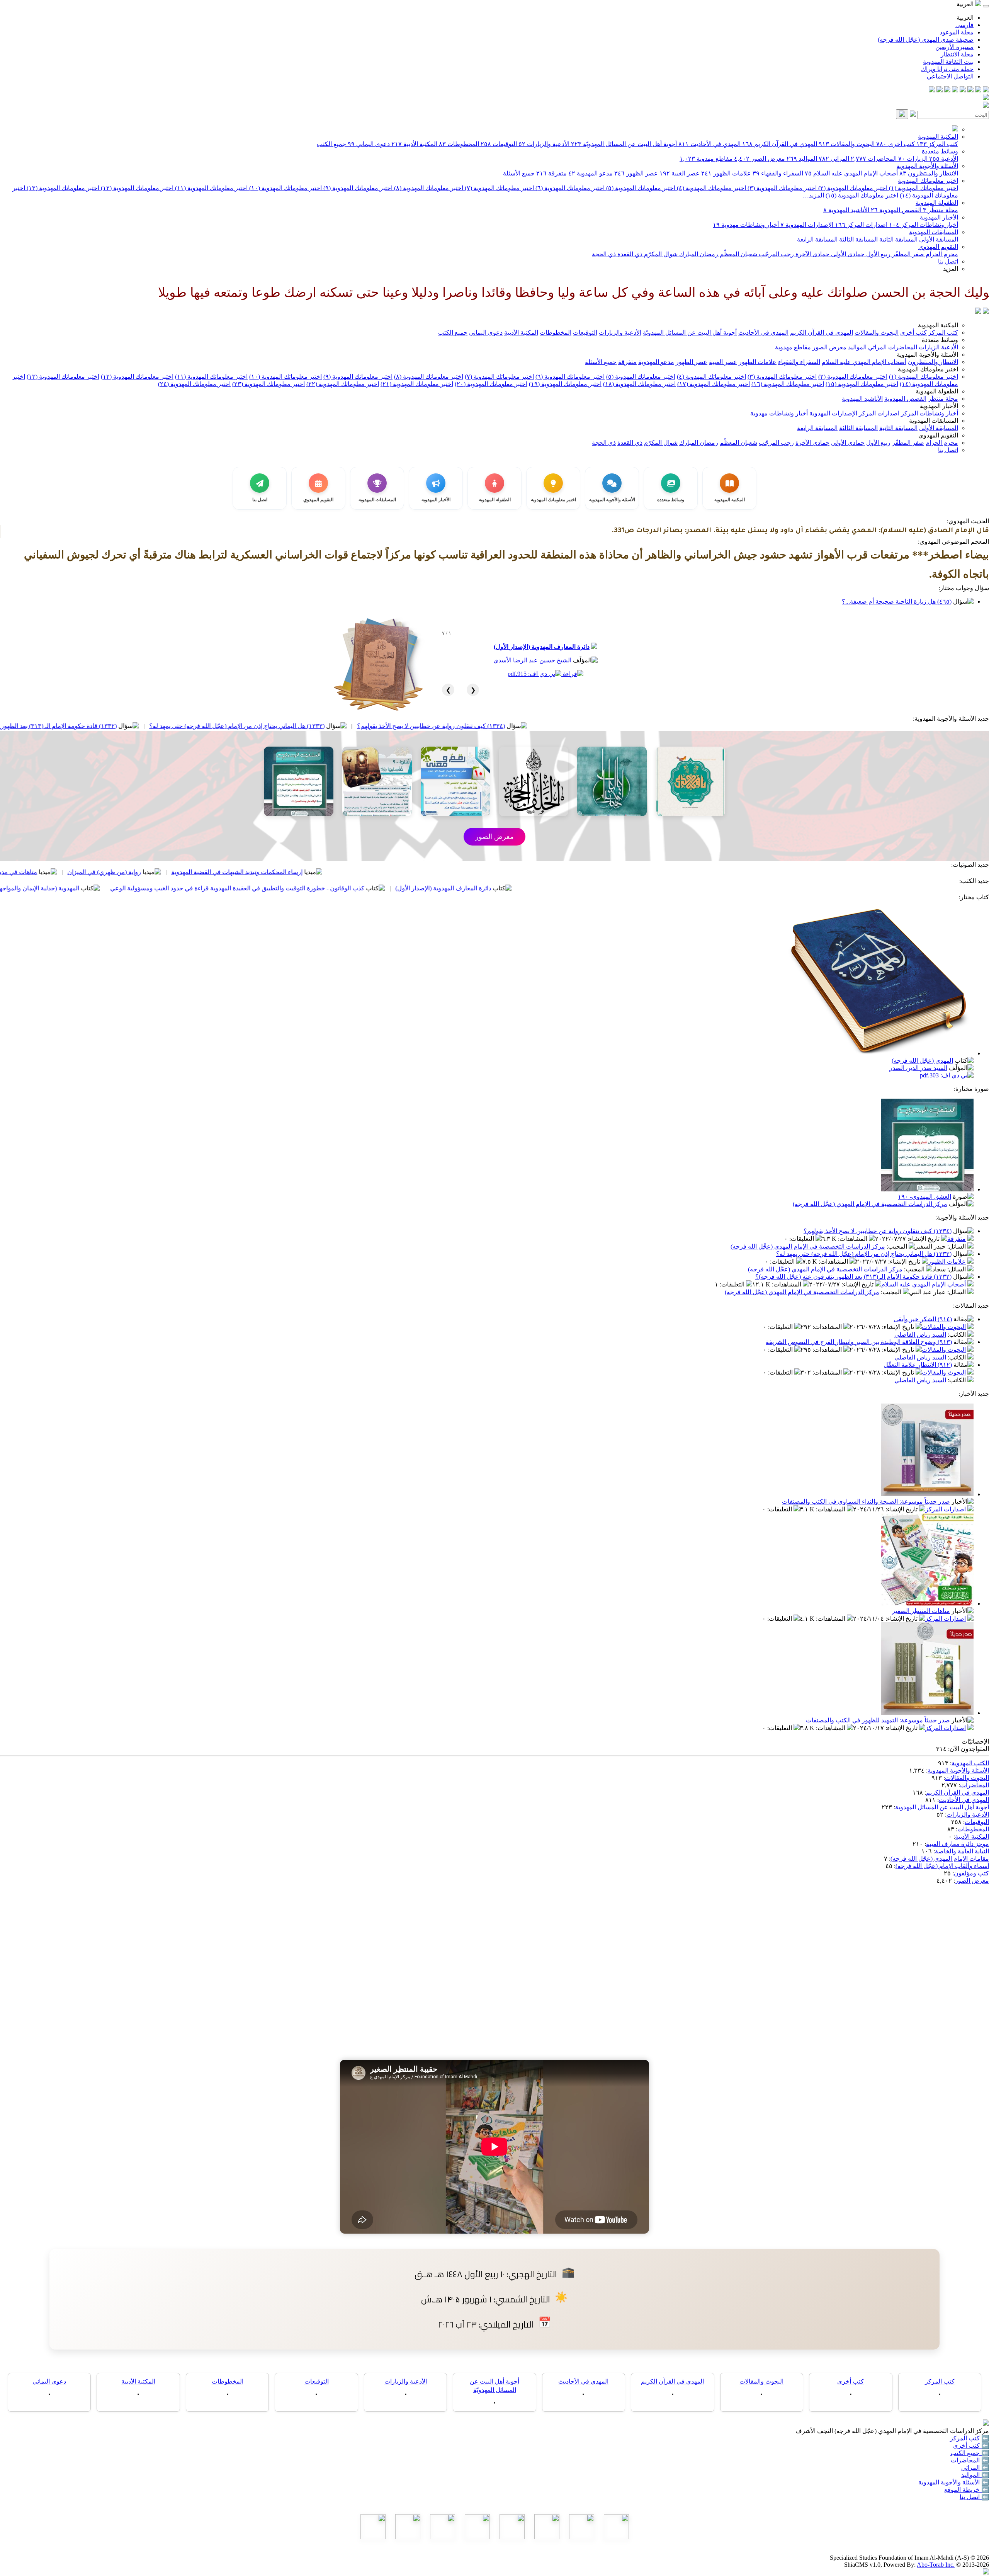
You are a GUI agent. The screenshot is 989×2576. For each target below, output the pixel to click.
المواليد (802, 159)
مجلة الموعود (957, 32)
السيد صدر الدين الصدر (918, 1068)
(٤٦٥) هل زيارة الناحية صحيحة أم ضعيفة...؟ (897, 601)
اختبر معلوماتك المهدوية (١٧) (714, 384)
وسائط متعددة (940, 151)
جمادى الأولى (847, 254)
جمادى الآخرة (812, 254)
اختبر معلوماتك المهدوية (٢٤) (194, 384)
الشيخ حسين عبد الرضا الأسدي (532, 660)
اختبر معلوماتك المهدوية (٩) (357, 188)
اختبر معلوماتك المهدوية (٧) (499, 188)
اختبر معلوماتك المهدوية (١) (923, 188)
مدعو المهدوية (591, 173)
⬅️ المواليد (975, 2475)
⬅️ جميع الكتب (970, 2453)
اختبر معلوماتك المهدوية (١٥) (861, 195)
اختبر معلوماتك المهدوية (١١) (211, 188)
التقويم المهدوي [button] (938, 435)
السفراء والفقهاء (778, 173)
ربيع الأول (878, 254)
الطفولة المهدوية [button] (937, 391)
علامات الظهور (726, 173)
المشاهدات (853, 1239)
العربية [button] (966, 4)
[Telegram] (978, 90)
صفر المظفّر (907, 254)
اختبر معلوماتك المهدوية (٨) (428, 188)
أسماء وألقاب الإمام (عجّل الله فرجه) (942, 1866)
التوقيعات (499, 144)
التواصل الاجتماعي (950, 76)
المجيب (898, 1246)
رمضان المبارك (698, 254)
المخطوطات (459, 144)
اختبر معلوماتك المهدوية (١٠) (285, 188)
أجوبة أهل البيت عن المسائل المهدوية (942, 1807)
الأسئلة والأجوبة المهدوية (927, 166)
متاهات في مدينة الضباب (203, 872)
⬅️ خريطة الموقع (967, 2490)
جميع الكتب (331, 144)
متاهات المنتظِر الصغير (921, 1611)
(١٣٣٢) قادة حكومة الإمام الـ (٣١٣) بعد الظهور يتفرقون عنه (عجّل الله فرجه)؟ (216, 726)
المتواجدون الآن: (969, 1749)
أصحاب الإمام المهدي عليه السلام (851, 173)
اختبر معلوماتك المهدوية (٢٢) (343, 384)
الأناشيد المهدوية (846, 210)
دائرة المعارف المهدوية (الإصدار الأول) (542, 647)
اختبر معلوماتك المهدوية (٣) (781, 188)
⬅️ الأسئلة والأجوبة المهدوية (954, 2482)
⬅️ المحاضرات (970, 2460)
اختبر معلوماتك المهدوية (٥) (640, 188)
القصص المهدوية (896, 210)
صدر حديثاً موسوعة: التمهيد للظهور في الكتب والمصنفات (878, 1720)
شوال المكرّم (660, 254)
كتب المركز (937, 144)
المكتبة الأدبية (414, 144)
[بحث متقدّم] (913, 115)
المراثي (834, 159)
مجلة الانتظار (957, 54)
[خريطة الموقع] (932, 90)
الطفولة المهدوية (937, 203)
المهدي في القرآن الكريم (780, 144)
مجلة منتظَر (941, 210)
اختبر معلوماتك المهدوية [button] (928, 369)
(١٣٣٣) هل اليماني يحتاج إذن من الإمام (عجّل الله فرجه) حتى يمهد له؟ (435, 726)
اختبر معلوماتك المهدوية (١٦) (788, 384)
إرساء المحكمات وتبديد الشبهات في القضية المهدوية (435, 872)
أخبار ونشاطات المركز (924, 225)
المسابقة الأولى (938, 239)
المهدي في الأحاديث (709, 144)
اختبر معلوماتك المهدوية (928, 181)
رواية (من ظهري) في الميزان (302, 872)
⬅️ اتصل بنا (974, 2497)
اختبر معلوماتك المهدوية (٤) (711, 188)
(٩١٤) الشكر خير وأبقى (923, 1319)
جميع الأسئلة (519, 173)
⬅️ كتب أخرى (971, 2446)
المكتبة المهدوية (938, 137)
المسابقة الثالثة (858, 239)
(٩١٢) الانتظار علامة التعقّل (918, 1365)
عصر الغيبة (680, 173)
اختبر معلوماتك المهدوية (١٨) (639, 384)
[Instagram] (963, 90)
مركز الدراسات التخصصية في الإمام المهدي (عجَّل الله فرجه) (870, 1204)
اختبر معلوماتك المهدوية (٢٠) (491, 384)
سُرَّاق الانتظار (54, 888)
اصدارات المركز (861, 225)
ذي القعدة (629, 254)
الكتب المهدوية (970, 1763)
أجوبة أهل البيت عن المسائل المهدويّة (624, 144)
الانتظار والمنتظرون (929, 173)
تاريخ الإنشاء (924, 1239)
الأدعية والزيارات (544, 144)
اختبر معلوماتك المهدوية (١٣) (62, 188)
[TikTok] (940, 90)
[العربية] (978, 312)
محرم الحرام (941, 254)
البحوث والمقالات (847, 144)
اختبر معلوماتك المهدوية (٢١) (417, 384)
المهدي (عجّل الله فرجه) (922, 1061)
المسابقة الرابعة (817, 239)
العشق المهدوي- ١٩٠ (924, 1197)
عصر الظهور (636, 173)
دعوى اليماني (369, 144)
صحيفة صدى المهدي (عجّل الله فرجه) (926, 40)
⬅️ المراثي (975, 2468)
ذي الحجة (604, 254)
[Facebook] (986, 90)
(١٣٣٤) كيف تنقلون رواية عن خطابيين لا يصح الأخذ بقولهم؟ (629, 726)
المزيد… (813, 195)
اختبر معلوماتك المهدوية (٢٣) (268, 384)
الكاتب (958, 1335)
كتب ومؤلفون (971, 1873)
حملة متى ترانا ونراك (947, 69)
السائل (957, 1246)
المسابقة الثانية (898, 239)
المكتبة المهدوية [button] (938, 325)
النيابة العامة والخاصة (962, 1851)
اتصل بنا (948, 261)
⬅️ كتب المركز (969, 2438)
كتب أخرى (896, 144)
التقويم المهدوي (938, 247)
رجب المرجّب (776, 254)
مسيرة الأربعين (954, 47)
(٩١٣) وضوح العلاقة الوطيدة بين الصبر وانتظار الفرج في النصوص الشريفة (859, 1342)
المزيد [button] (951, 269)
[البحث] (902, 114)
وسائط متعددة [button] (940, 340)
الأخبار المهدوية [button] (939, 406)
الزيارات (913, 159)
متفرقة (551, 173)
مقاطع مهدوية (706, 159)
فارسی (964, 25)
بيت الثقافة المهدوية (948, 62)
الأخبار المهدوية (939, 217)
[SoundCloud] (947, 90)
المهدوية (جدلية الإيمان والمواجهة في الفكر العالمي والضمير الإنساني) (190, 888)
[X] (970, 90)
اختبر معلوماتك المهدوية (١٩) (565, 384)
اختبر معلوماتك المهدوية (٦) (569, 188)
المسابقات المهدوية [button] (934, 421)
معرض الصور (760, 159)
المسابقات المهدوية (934, 232)
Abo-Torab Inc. (936, 2565)
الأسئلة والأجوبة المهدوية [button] (927, 355)
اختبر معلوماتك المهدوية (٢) (852, 188)
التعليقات (802, 1239)
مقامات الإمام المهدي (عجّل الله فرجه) (940, 1859)
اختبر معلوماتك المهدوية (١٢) (136, 188)
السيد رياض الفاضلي (920, 1335)
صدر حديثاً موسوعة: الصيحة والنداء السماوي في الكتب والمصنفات (866, 1502)
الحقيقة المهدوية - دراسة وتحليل (101, 872)
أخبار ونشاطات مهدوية (746, 225)
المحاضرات (874, 159)
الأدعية (944, 159)
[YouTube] (955, 90)
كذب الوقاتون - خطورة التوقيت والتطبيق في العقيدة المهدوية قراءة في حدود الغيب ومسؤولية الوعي (435, 888)
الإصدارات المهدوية (807, 225)
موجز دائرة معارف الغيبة (958, 1844)
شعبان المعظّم (738, 254)
